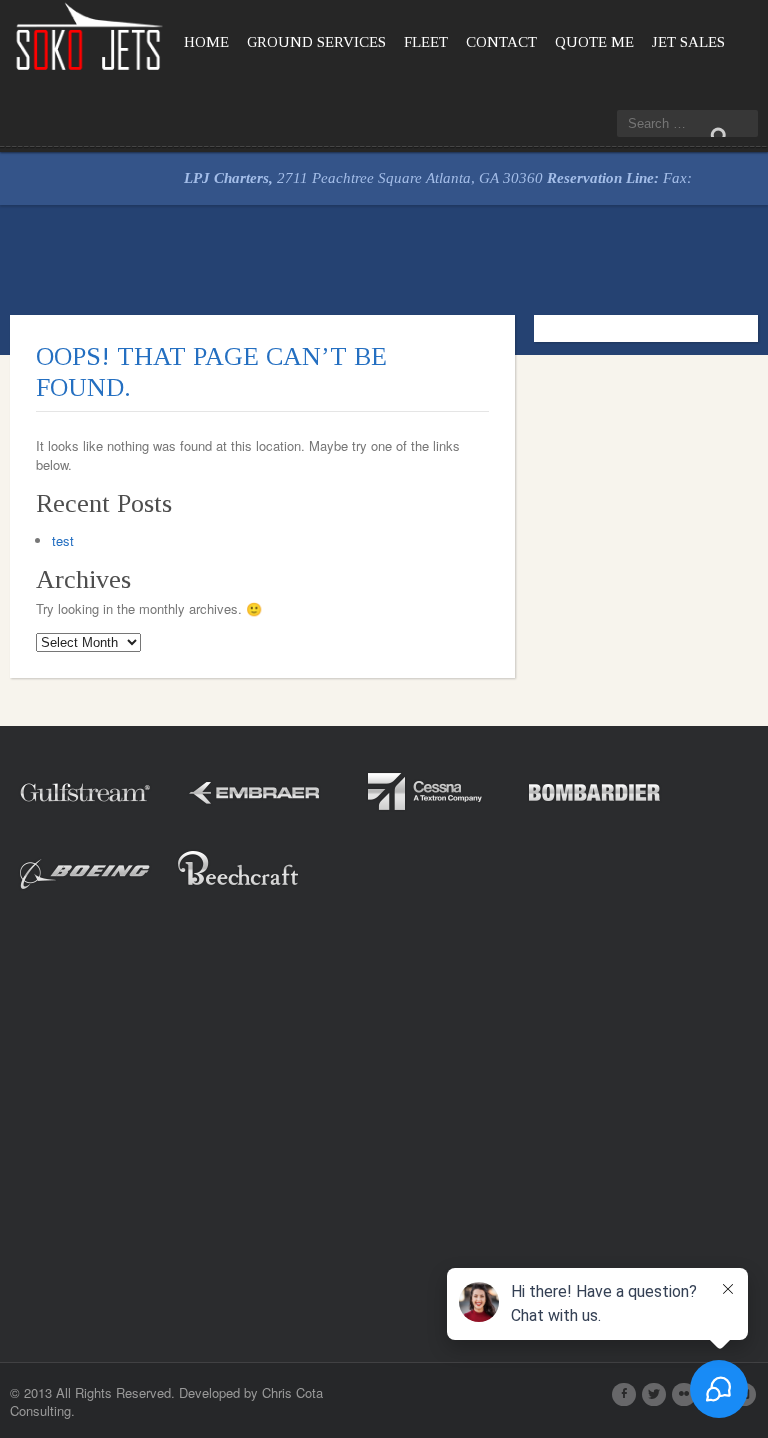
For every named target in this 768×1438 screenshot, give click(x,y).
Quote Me (594, 42)
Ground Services (316, 42)
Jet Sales (688, 42)
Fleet (426, 42)
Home (206, 42)
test (63, 540)
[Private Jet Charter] (90, 34)
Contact (501, 42)
